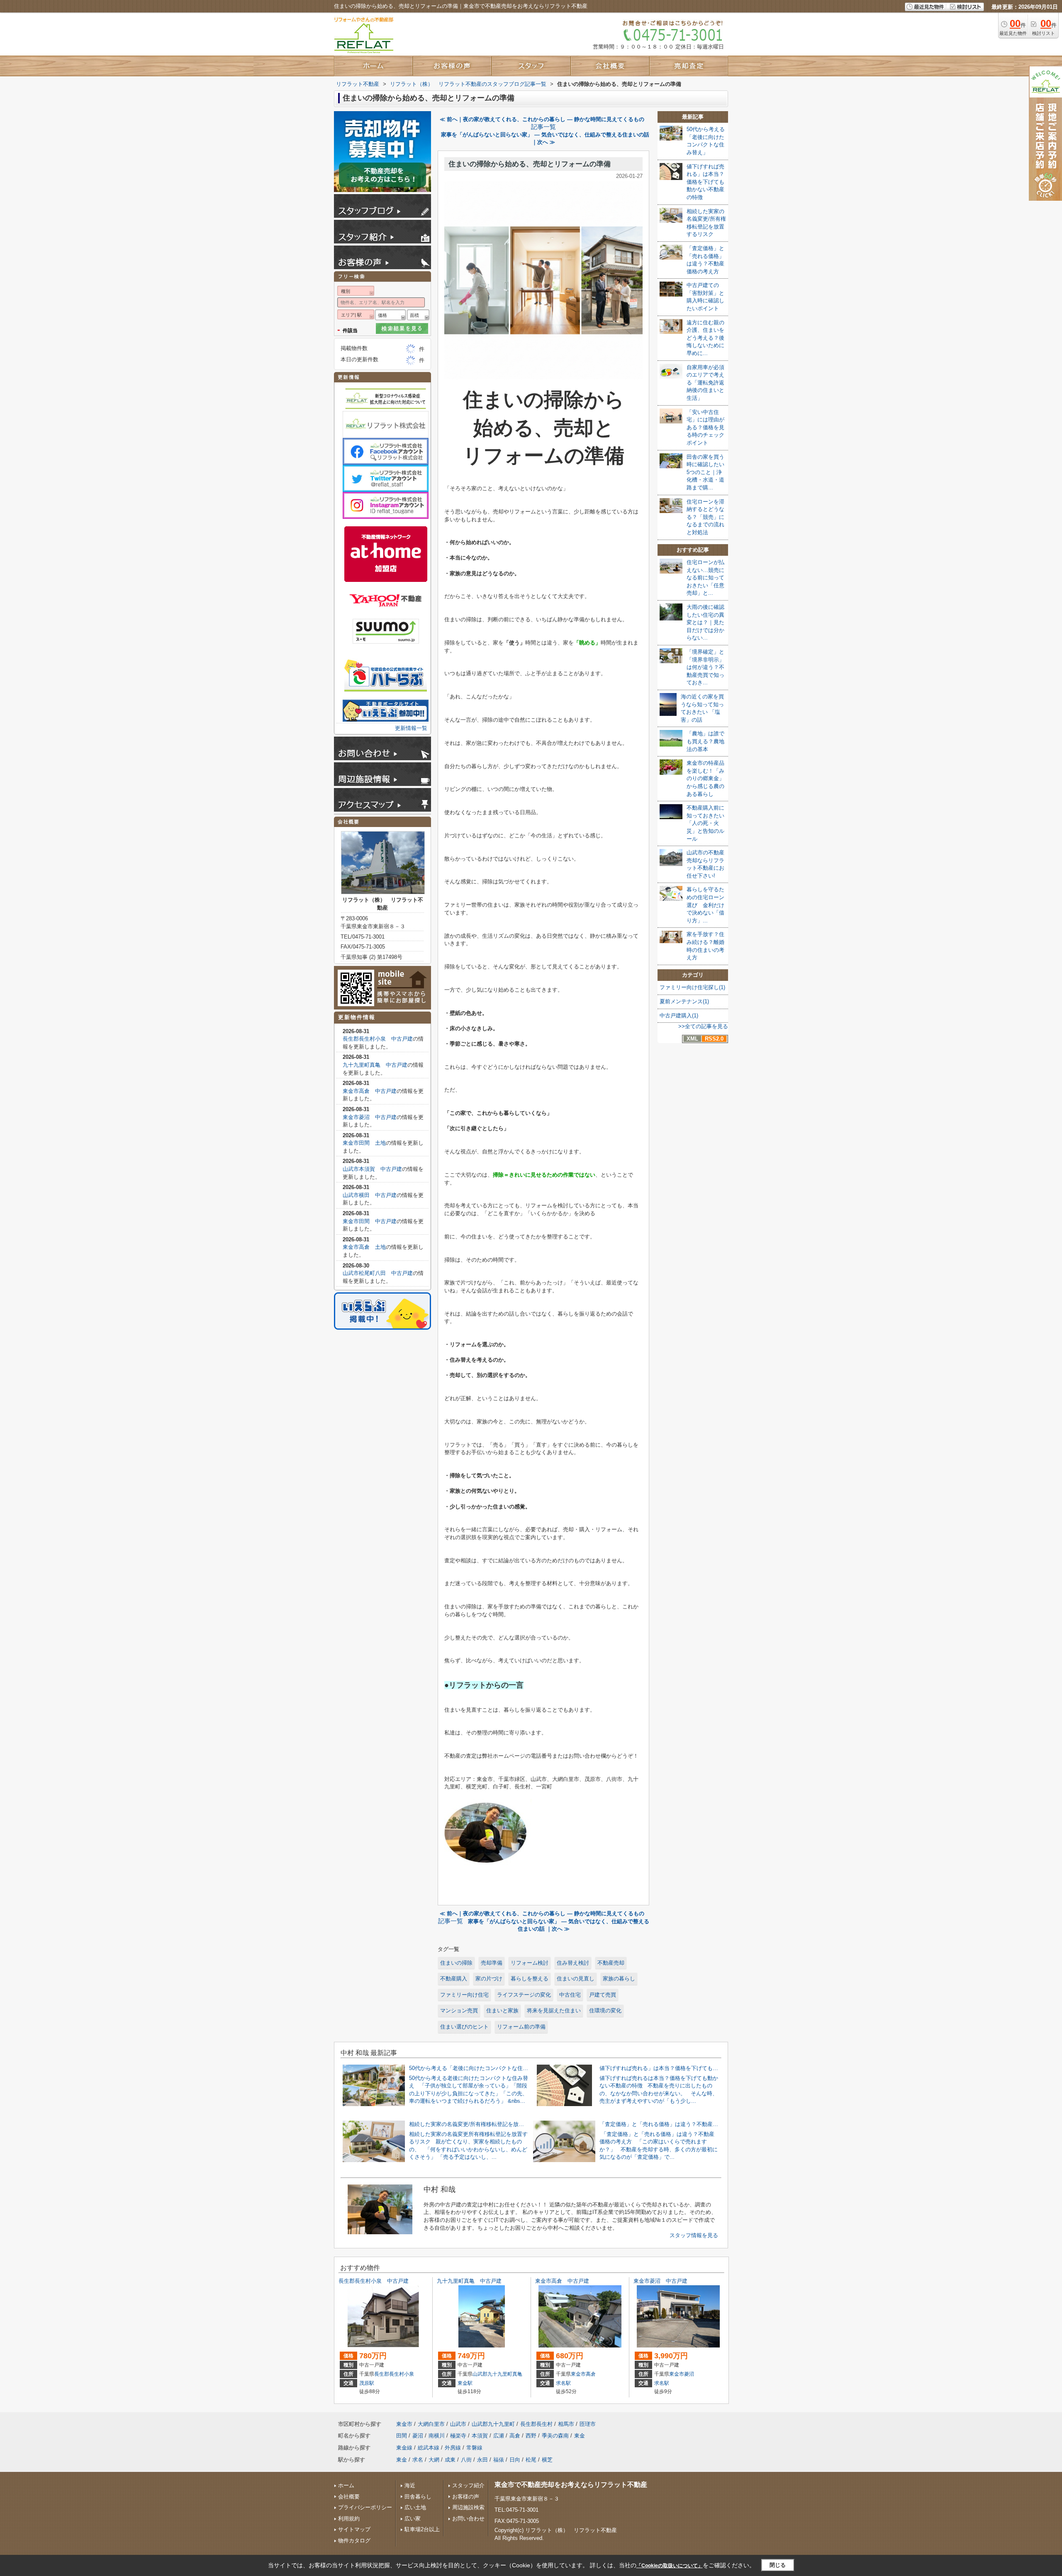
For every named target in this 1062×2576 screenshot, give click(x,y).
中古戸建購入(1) (679, 1016)
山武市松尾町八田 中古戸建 (378, 1273)
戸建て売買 (603, 1995)
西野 (531, 2436)
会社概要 (349, 2497)
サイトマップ (354, 2529)
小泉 (409, 2374)
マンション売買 (459, 2010)
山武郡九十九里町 (492, 2374)
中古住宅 (570, 1995)
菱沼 (689, 2374)
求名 (418, 2460)
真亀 (517, 2374)
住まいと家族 (502, 2010)
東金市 (578, 2374)
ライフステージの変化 (524, 1995)
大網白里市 (431, 2424)
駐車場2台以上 (422, 2529)
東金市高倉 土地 (364, 1247)
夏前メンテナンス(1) (684, 1001)
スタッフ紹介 (468, 2485)
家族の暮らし (619, 1979)
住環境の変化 (605, 2010)
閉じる (778, 2565)
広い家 (413, 2519)
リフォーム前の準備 (521, 2027)
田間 (402, 2436)
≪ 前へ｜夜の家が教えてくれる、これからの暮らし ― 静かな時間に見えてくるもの (542, 119)
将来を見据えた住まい (554, 2010)
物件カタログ (354, 2541)
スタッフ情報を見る (694, 2235)
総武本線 (429, 2448)
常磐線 (474, 2448)
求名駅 (563, 2383)
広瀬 (499, 2436)
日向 (515, 2460)
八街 (466, 2460)
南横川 (437, 2436)
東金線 (404, 2448)
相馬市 (566, 2424)
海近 (410, 2485)
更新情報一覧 (411, 728)
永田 (482, 2460)
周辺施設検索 (468, 2507)
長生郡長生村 (389, 2374)
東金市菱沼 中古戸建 (370, 1117)
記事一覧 (543, 127)
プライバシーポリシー (365, 2507)
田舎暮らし (418, 2497)
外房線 (453, 2448)
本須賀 (480, 2436)
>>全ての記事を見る (703, 1026)
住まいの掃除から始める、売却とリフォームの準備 (530, 164)
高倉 (591, 2374)
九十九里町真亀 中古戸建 (375, 1065)
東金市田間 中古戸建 (370, 1221)
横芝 (547, 2460)
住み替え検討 (573, 1963)
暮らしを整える (530, 1979)
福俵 (499, 2460)
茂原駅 (367, 2383)
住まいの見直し (576, 1979)
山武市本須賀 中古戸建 (372, 1169)
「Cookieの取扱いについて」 (670, 2566)
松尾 (531, 2460)
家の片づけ (489, 1979)
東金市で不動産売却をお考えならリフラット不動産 (571, 2485)
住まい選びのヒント (464, 2027)
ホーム (346, 2485)
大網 (434, 2460)
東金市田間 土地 (364, 1143)
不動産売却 (611, 1963)
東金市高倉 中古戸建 (370, 1091)
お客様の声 (466, 2497)
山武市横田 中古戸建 (370, 1195)
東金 (580, 2436)
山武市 (458, 2424)
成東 (450, 2460)
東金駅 (465, 2383)
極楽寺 (458, 2436)
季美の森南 (555, 2436)
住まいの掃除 (456, 1963)
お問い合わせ (468, 2519)
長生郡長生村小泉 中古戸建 (378, 1039)
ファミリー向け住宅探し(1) (692, 987)
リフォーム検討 (530, 1963)
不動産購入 (454, 1979)
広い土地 (415, 2507)
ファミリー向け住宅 (464, 1995)
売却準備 (492, 1963)
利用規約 (349, 2519)
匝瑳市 (588, 2424)
